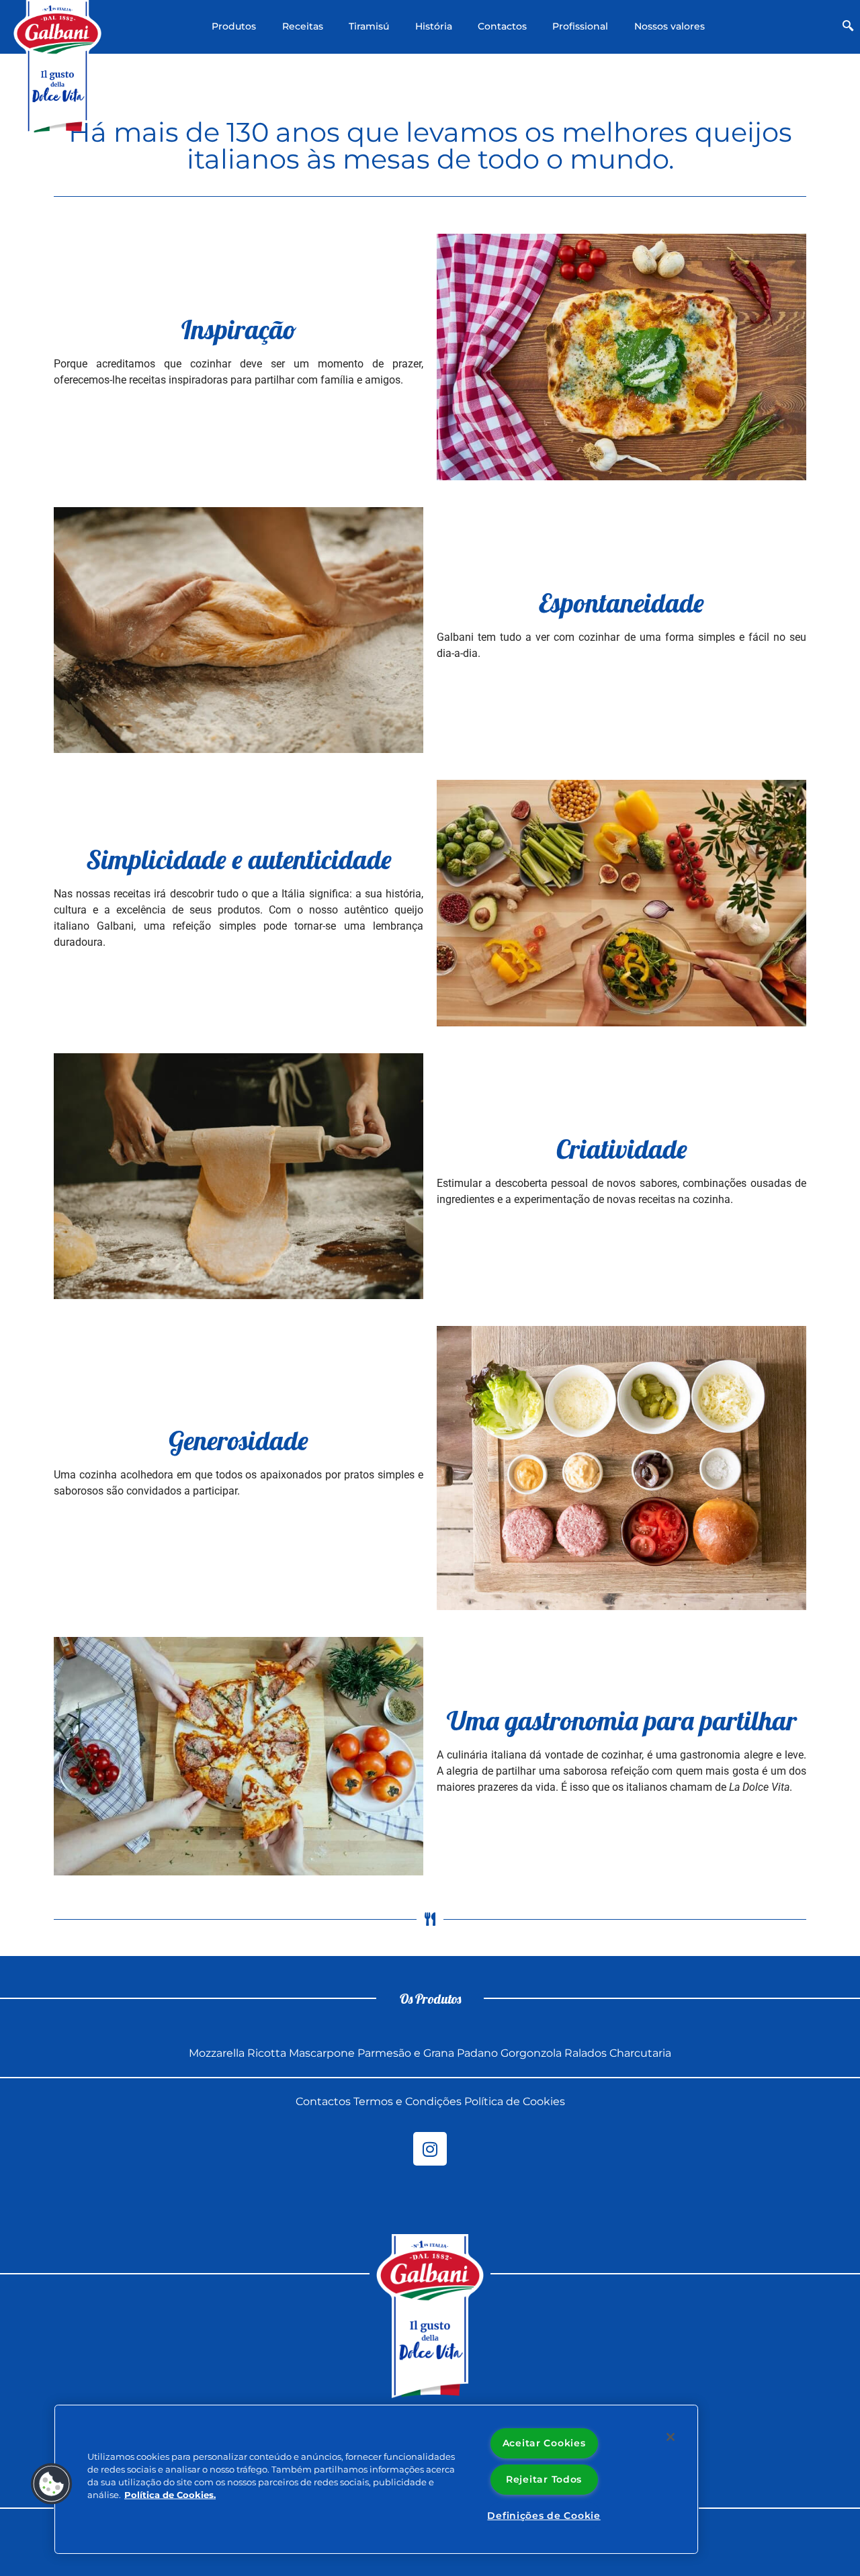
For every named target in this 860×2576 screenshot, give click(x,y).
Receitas (303, 26)
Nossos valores (670, 26)
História (434, 26)
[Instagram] (430, 2149)
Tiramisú (369, 26)
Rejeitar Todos (544, 2479)
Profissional (580, 26)
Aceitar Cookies (544, 2443)
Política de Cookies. (170, 2495)
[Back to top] (822, 2339)
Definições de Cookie (544, 2516)
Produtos (234, 26)
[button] (848, 27)
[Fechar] (671, 2437)
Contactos (502, 26)
